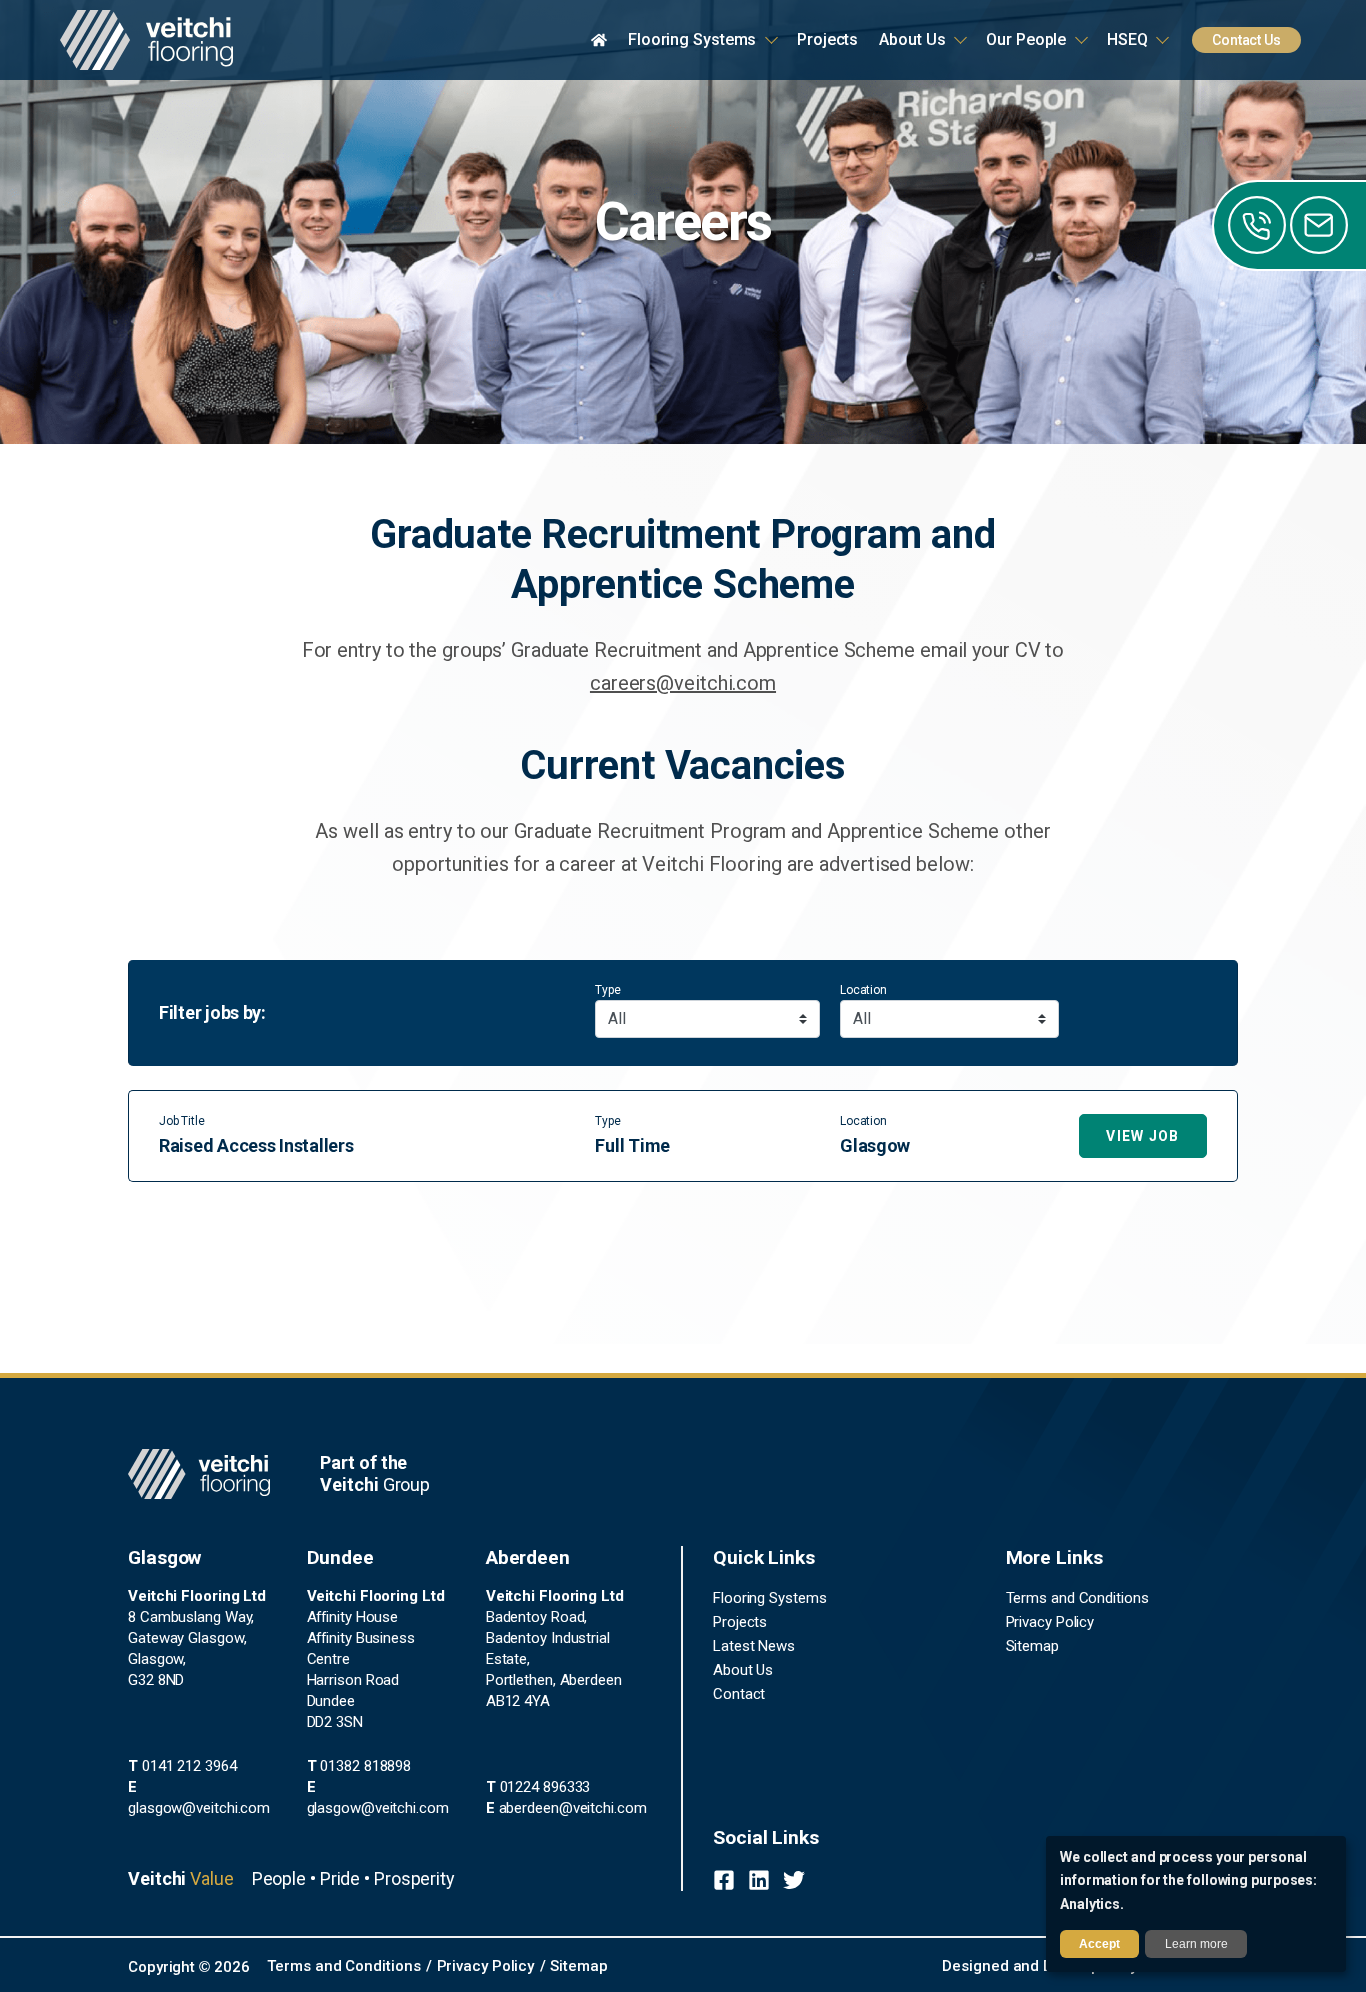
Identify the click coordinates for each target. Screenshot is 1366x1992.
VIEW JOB (1142, 1136)
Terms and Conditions (1077, 1598)
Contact (739, 1694)
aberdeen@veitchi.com (566, 1808)
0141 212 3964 (182, 1766)
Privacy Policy (1050, 1622)
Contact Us (1246, 40)
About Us (743, 1670)
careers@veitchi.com (683, 683)
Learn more (1196, 1944)
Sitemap (1032, 1646)
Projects (740, 1622)
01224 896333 (538, 1787)
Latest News (754, 1646)
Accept (1099, 1944)
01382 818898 (359, 1766)
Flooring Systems (769, 1598)
